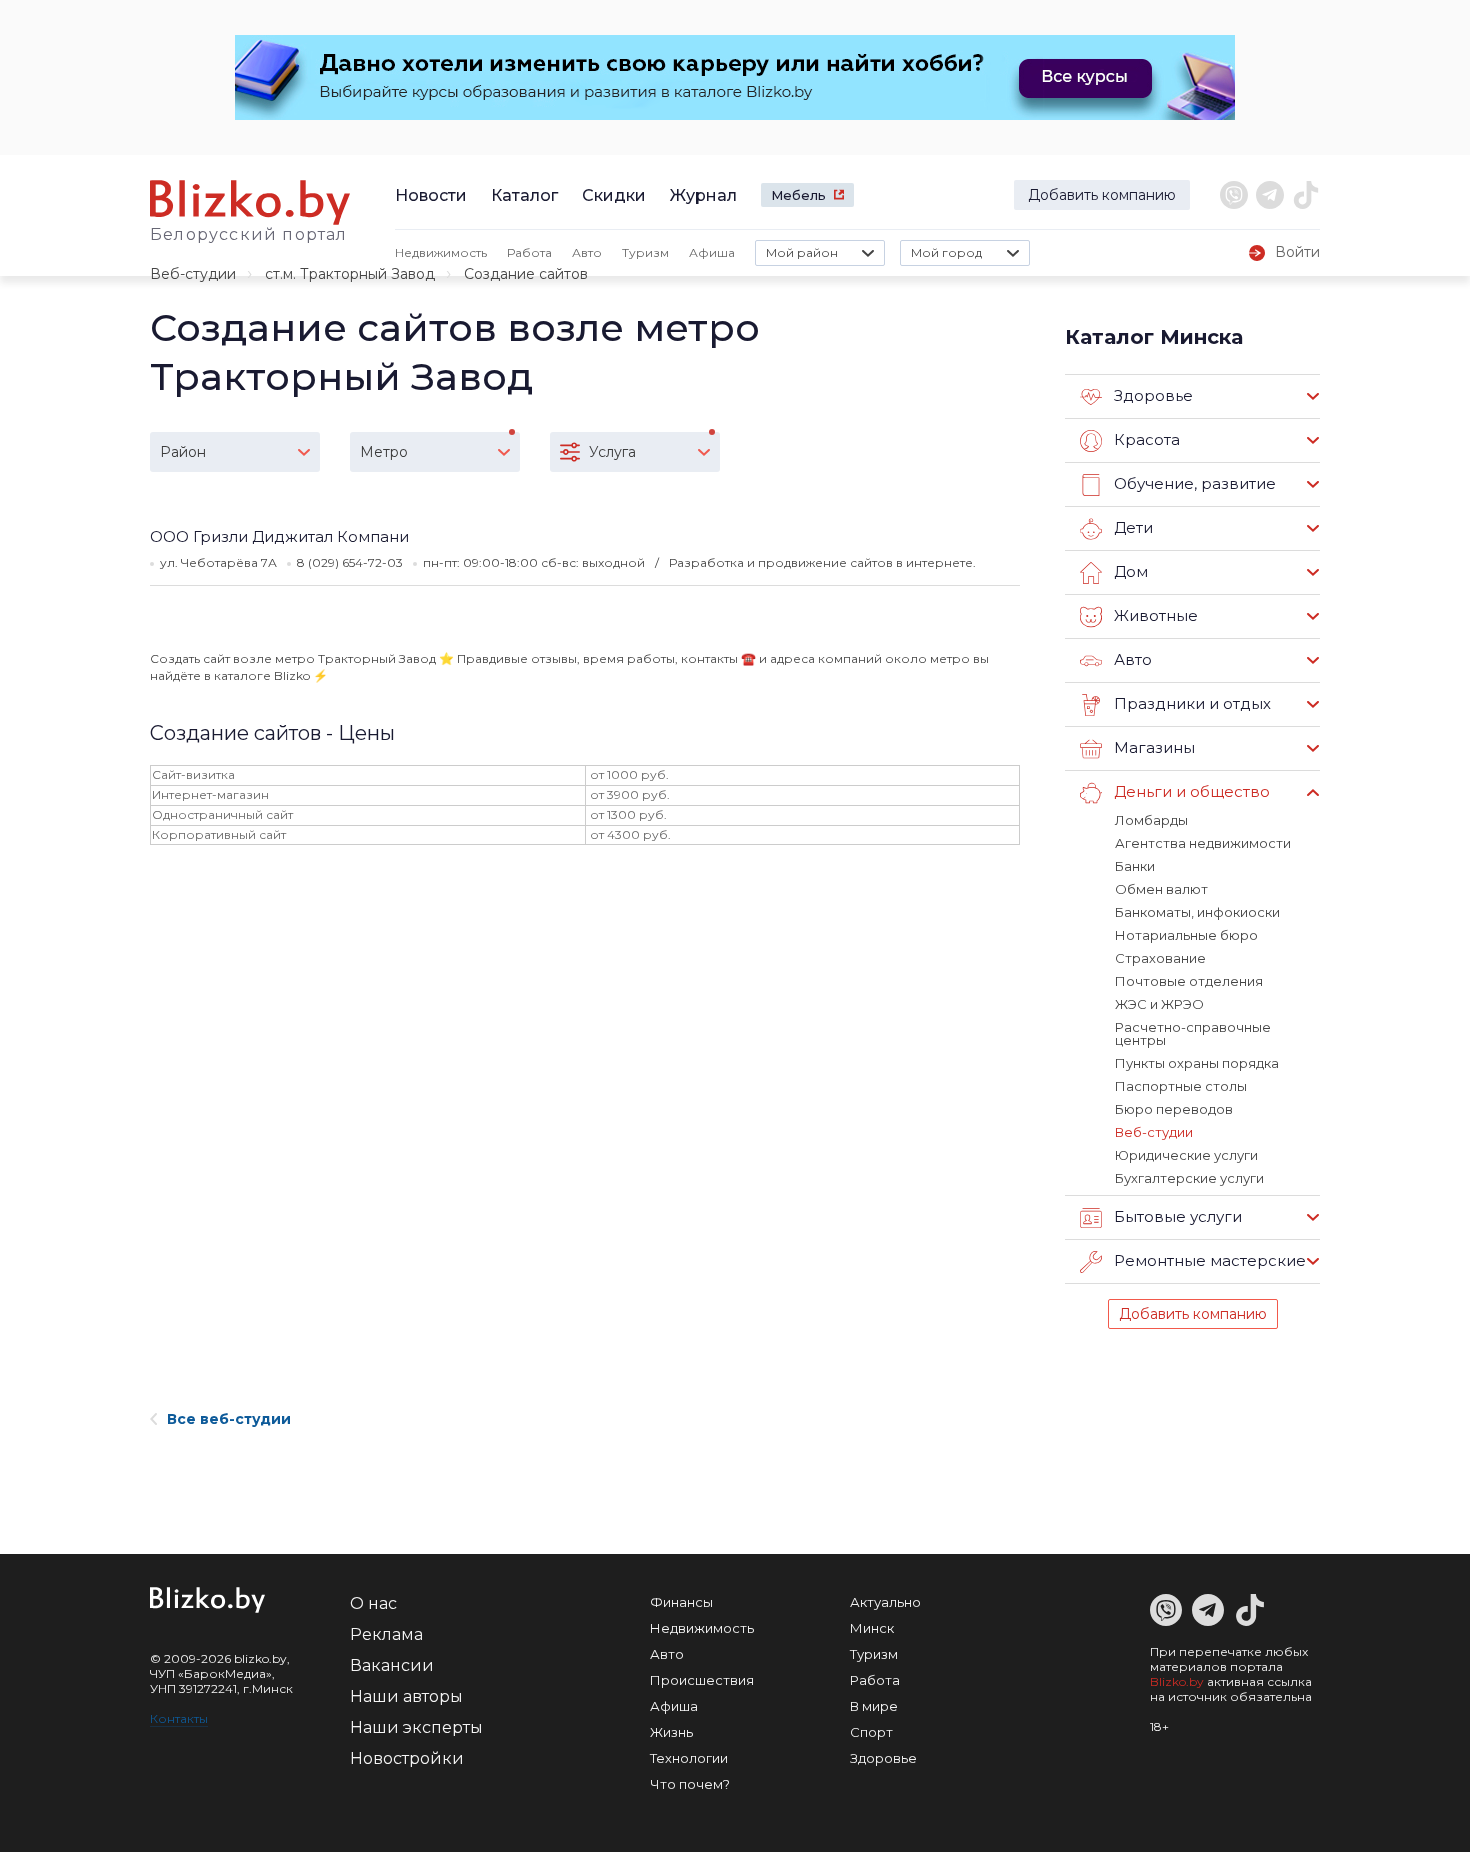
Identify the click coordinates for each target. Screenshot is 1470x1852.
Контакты (179, 1718)
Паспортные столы (1181, 1086)
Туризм (645, 252)
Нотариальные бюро (1186, 935)
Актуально (885, 1602)
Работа (529, 252)
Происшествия (702, 1680)
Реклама (386, 1634)
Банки (1135, 866)
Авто (587, 252)
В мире (874, 1706)
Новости (431, 195)
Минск (872, 1628)
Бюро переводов (1174, 1109)
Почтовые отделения (1189, 981)
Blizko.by (1177, 1681)
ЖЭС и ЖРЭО (1159, 1004)
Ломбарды (1151, 820)
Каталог (524, 195)
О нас (373, 1603)
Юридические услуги (1186, 1155)
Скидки (614, 195)
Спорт (871, 1732)
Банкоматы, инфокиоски (1197, 912)
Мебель (798, 195)
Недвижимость (441, 252)
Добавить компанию (1102, 195)
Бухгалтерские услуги (1189, 1178)
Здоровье (883, 1758)
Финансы (681, 1602)
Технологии (689, 1758)
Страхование (1160, 958)
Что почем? (690, 1784)
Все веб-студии (229, 1419)
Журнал (703, 195)
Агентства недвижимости (1203, 843)
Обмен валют (1161, 889)
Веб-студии (193, 274)
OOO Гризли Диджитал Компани (279, 536)
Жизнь (671, 1732)
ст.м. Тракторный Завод (350, 274)
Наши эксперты (416, 1727)
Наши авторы (406, 1696)
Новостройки (407, 1758)
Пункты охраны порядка (1197, 1063)
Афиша (712, 252)
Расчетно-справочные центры (1193, 1033)
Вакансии (392, 1665)
